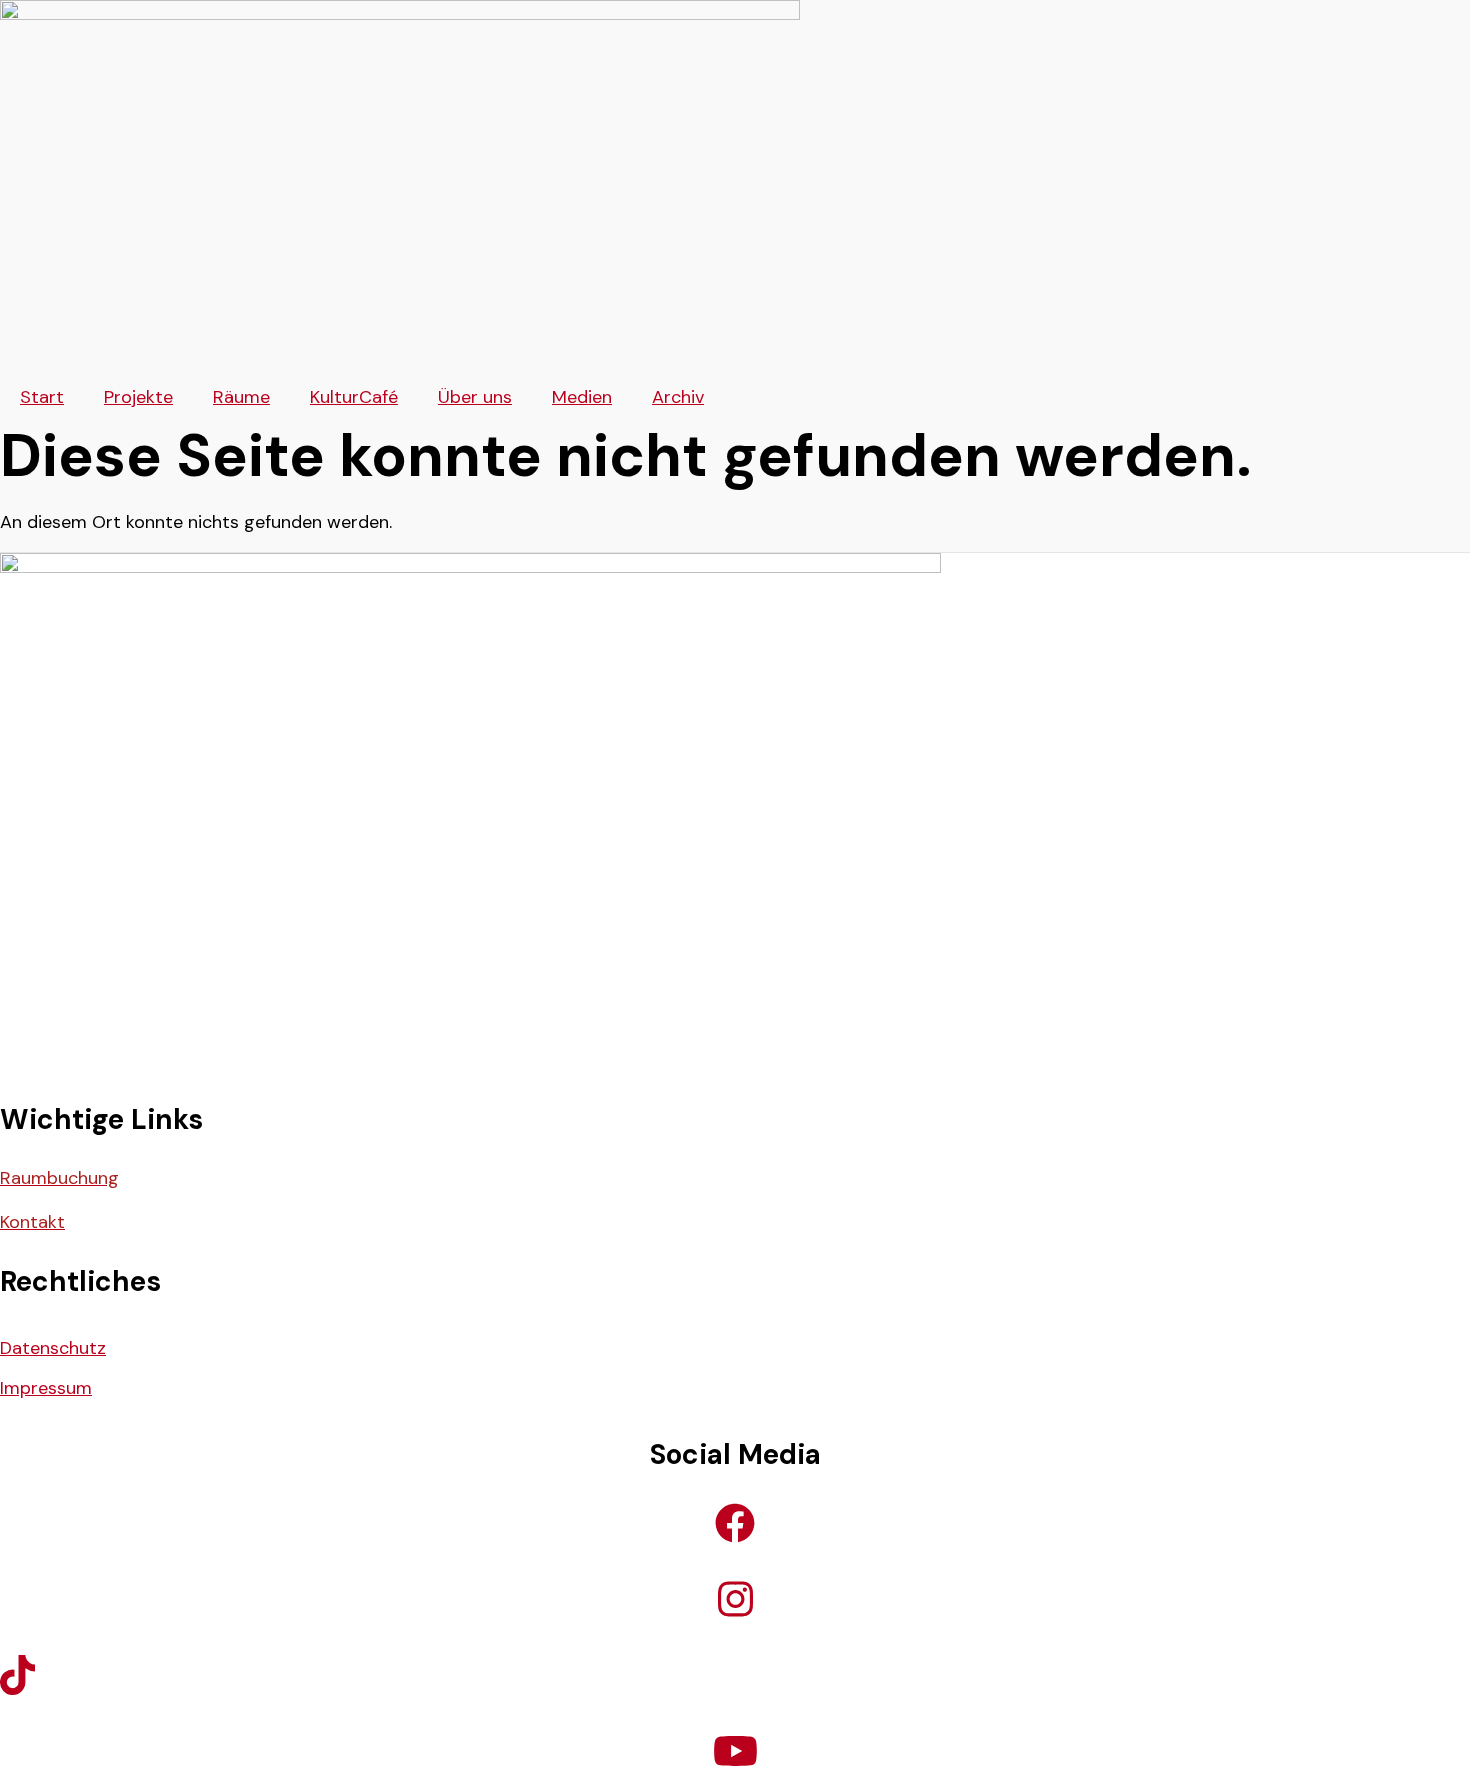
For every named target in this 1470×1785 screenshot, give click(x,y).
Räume (241, 397)
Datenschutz (53, 1348)
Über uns (475, 397)
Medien (582, 397)
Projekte (138, 397)
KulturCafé (354, 397)
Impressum (46, 1388)
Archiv (678, 397)
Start (42, 397)
